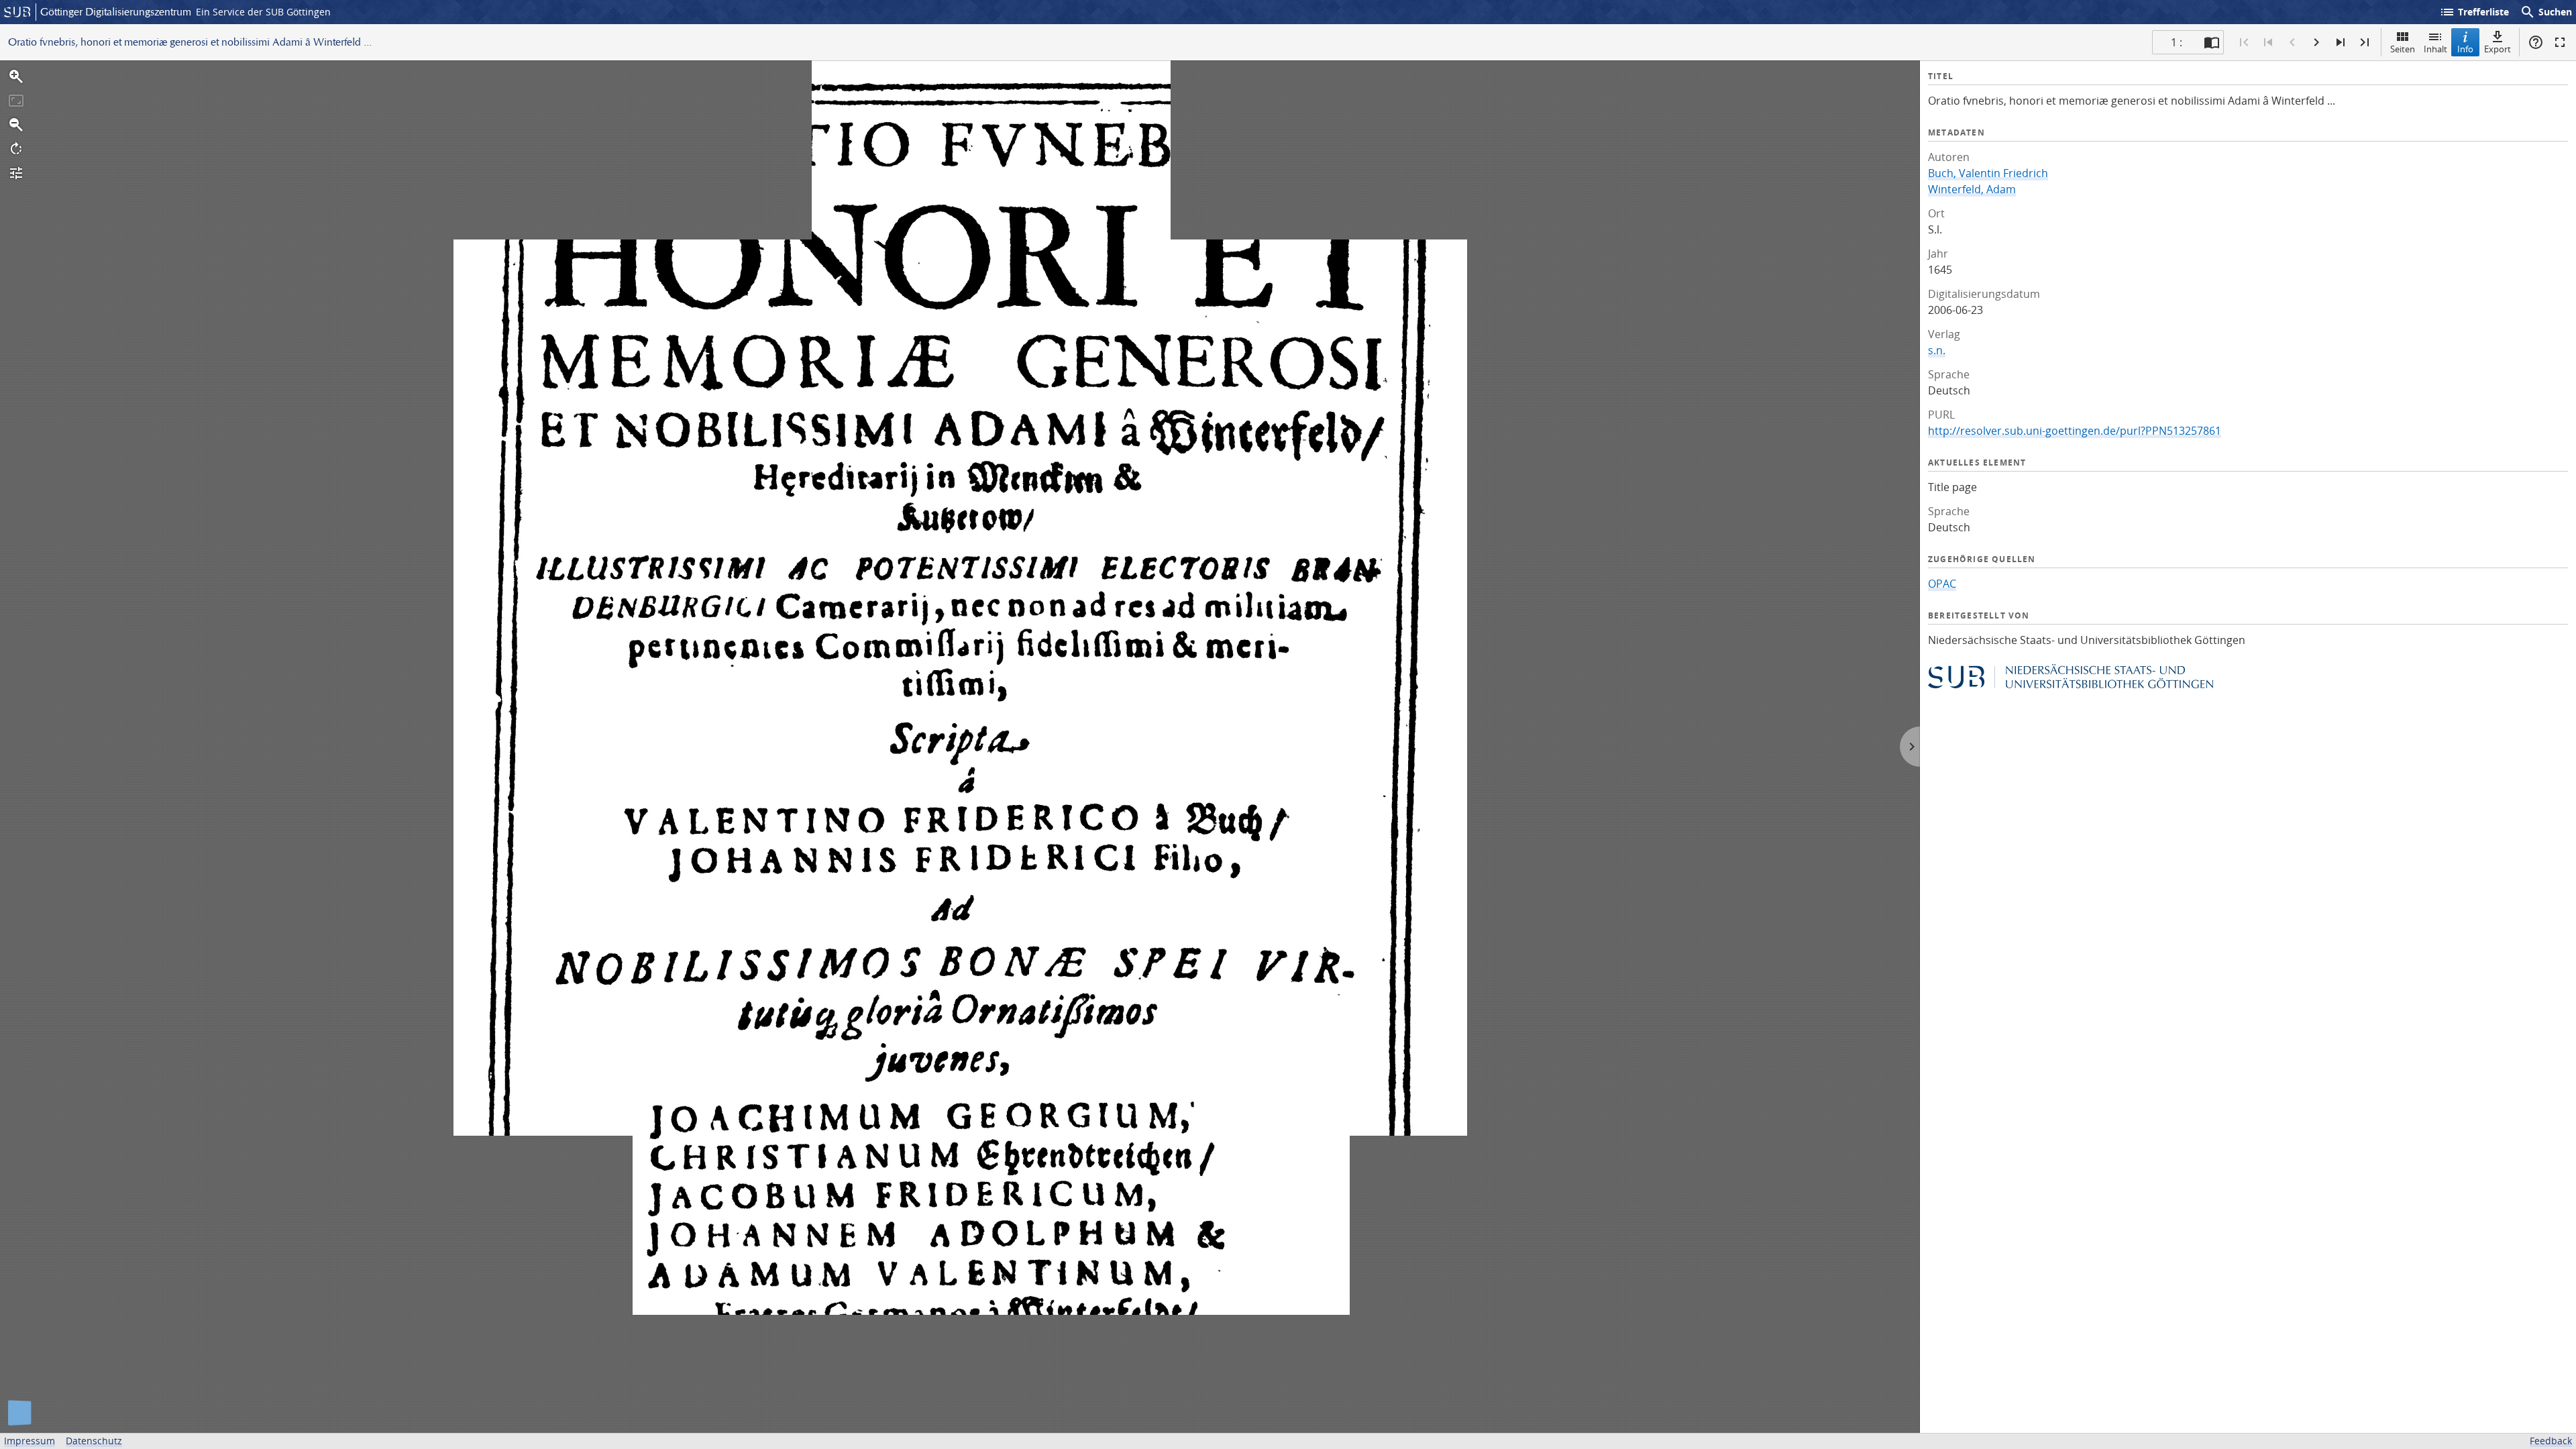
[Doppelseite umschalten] (2212, 42)
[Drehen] (16, 149)
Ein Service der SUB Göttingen (263, 12)
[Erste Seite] (2244, 42)
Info (2465, 49)
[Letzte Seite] (2365, 42)
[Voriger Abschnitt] (2268, 42)
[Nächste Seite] (2316, 42)
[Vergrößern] (16, 76)
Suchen (2546, 12)
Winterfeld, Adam (1972, 189)
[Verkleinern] (16, 125)
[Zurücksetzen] (16, 101)
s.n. (1937, 350)
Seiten (2403, 49)
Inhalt (2435, 49)
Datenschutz (94, 1441)
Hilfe (2536, 42)
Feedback (2551, 1441)
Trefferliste (2474, 12)
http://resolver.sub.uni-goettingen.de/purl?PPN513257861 (2075, 431)
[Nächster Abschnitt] (2341, 42)
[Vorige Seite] (2292, 42)
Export (2498, 49)
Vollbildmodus (2560, 42)
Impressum (30, 1441)
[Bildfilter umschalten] (16, 173)
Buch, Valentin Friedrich (1988, 173)
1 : (2177, 42)
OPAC (1942, 584)
